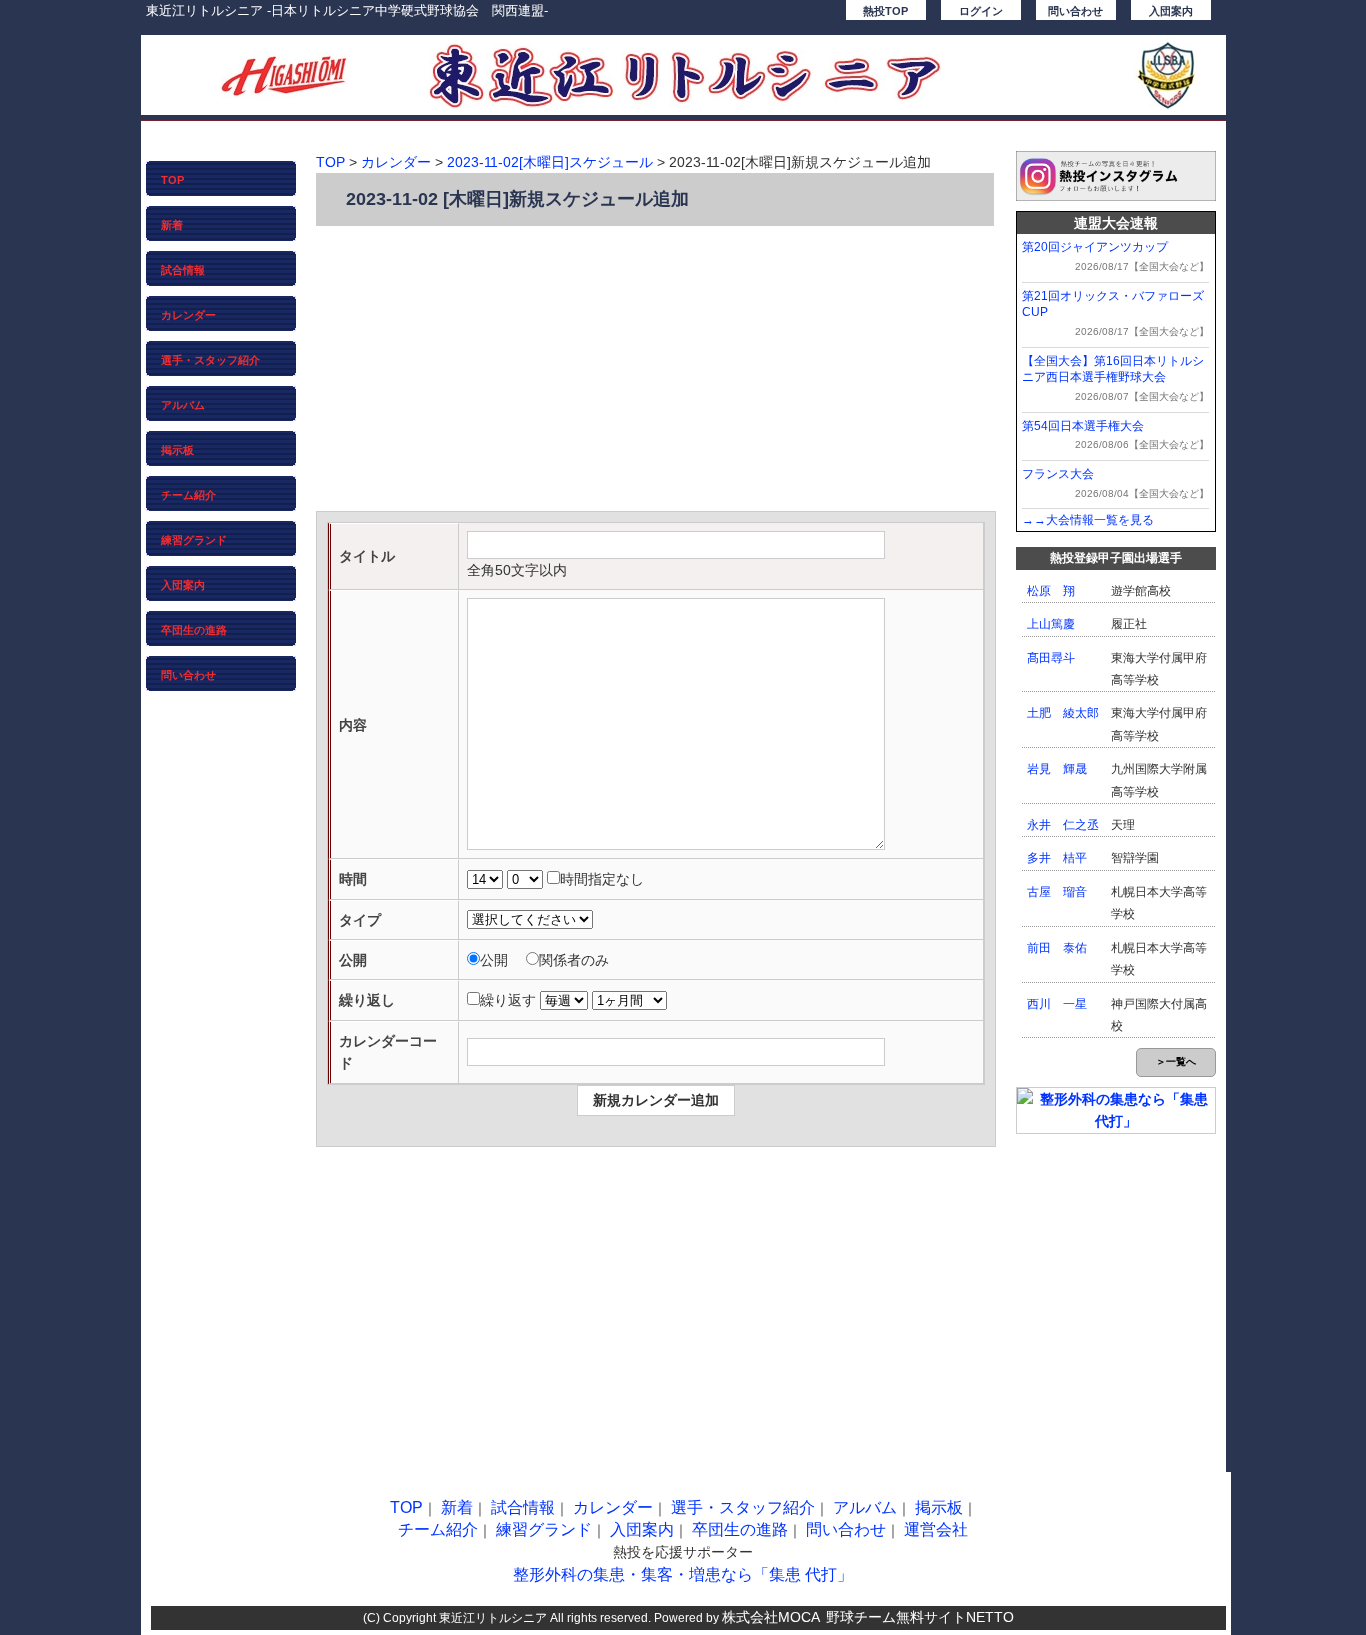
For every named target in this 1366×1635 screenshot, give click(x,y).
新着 (172, 225)
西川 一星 (1057, 1004)
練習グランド (194, 540)
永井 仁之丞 (1063, 825)
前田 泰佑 (1057, 948)
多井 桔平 (1057, 858)
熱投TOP (885, 11)
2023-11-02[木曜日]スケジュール (550, 162)
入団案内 (1171, 11)
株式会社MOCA (771, 1617)
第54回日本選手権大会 (1083, 426)
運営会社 (936, 1529)
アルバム (183, 405)
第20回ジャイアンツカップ (1095, 247)
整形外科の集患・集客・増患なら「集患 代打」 (683, 1574)
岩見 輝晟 (1057, 769)
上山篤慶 (1051, 624)
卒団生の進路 (194, 630)
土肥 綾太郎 (1063, 713)
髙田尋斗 (1051, 658)
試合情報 (183, 270)
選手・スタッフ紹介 (210, 360)
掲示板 (177, 450)
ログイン (981, 11)
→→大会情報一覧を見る (1088, 520)
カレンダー (188, 315)
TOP (172, 180)
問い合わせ (1075, 11)
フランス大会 (1058, 474)
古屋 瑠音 (1057, 892)
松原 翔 (1051, 591)
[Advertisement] (656, 371)
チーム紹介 (188, 495)
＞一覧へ (1176, 1061)
